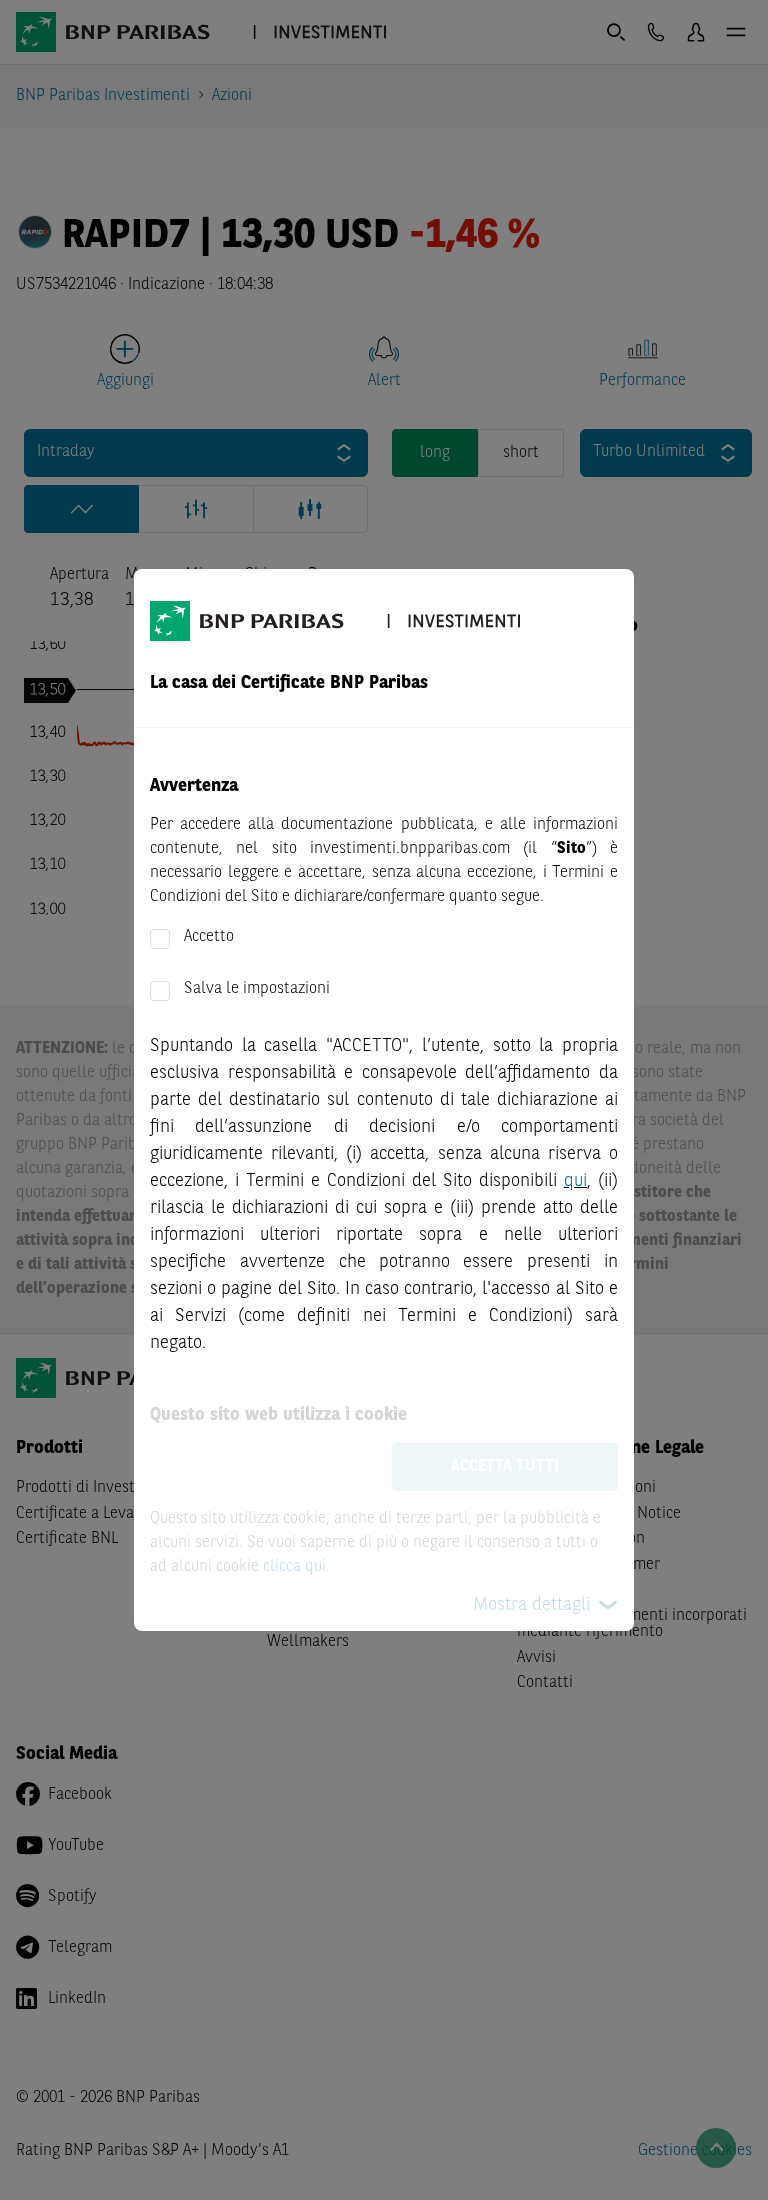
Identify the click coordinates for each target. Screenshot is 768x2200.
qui (575, 1181)
